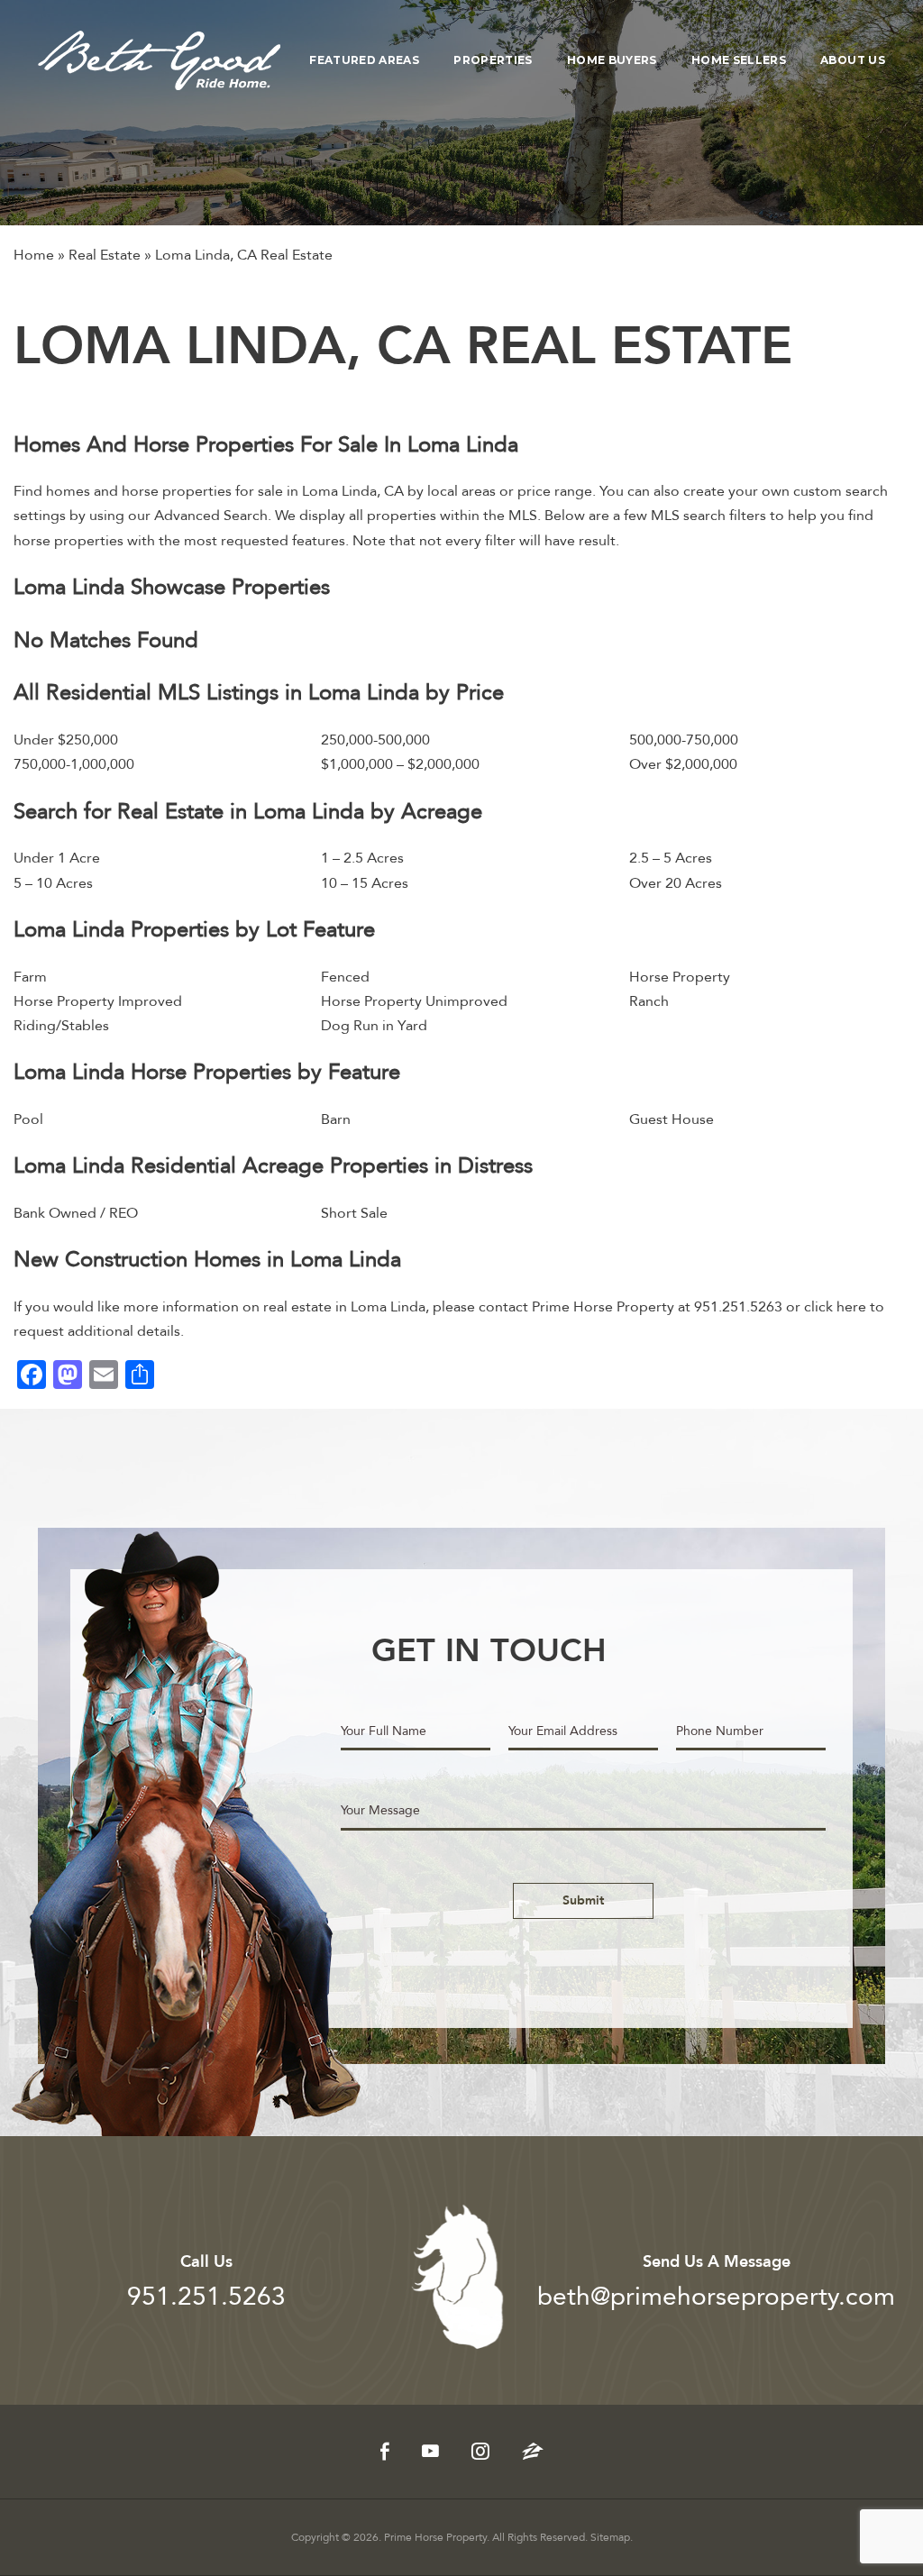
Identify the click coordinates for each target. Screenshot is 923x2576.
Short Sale (354, 1213)
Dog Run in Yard (374, 1026)
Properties (493, 60)
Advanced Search (211, 516)
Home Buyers (612, 60)
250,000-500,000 (375, 740)
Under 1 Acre (57, 858)
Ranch (649, 1001)
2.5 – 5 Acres (671, 858)
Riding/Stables (61, 1026)
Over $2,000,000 (683, 764)
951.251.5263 (738, 1307)
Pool (28, 1119)
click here (835, 1307)
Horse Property (680, 977)
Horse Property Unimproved (414, 1001)
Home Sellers (739, 60)
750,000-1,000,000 (74, 764)
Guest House (672, 1119)
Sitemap (610, 2537)
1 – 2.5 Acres (362, 858)
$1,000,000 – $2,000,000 (400, 764)
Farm (30, 977)
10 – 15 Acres (365, 883)
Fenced (345, 977)
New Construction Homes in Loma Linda (207, 1260)
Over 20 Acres (676, 883)
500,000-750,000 (684, 740)
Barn (336, 1119)
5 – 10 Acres (53, 883)
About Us (853, 60)
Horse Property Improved (98, 1001)
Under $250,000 (66, 740)
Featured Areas (364, 60)
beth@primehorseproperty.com (716, 2297)
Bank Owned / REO (76, 1213)
